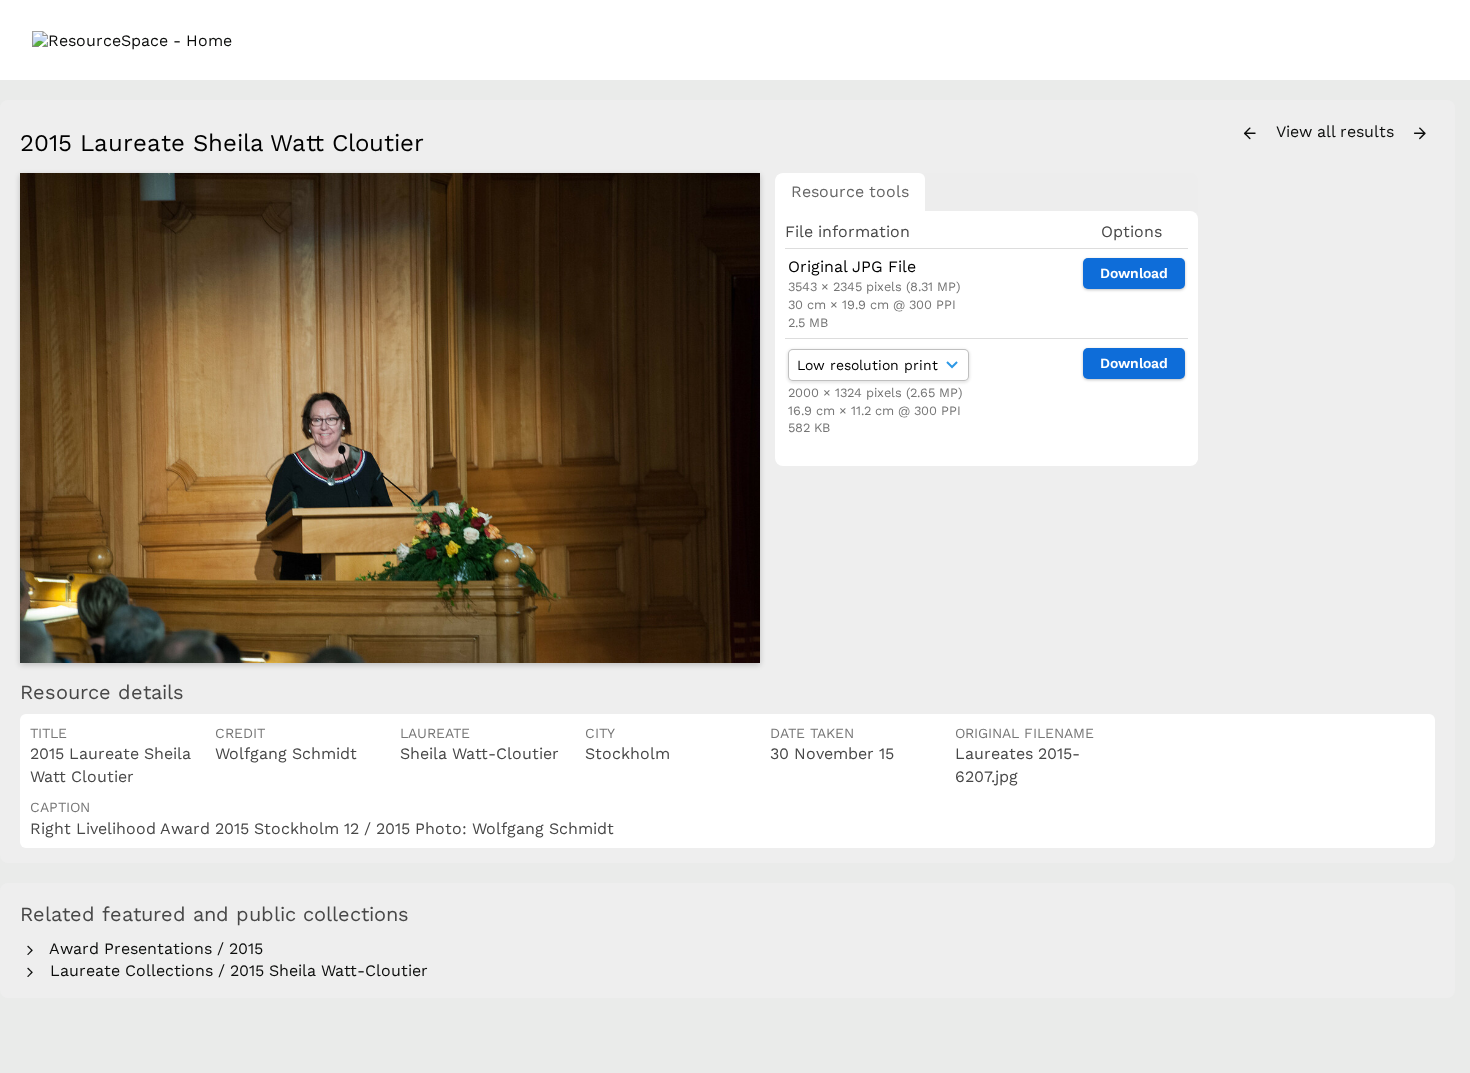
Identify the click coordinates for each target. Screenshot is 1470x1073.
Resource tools (850, 191)
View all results (1337, 131)
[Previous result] (1250, 134)
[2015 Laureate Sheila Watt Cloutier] (390, 418)
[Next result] (1420, 134)
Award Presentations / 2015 (151, 948)
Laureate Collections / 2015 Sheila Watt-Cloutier (234, 970)
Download (1134, 273)
